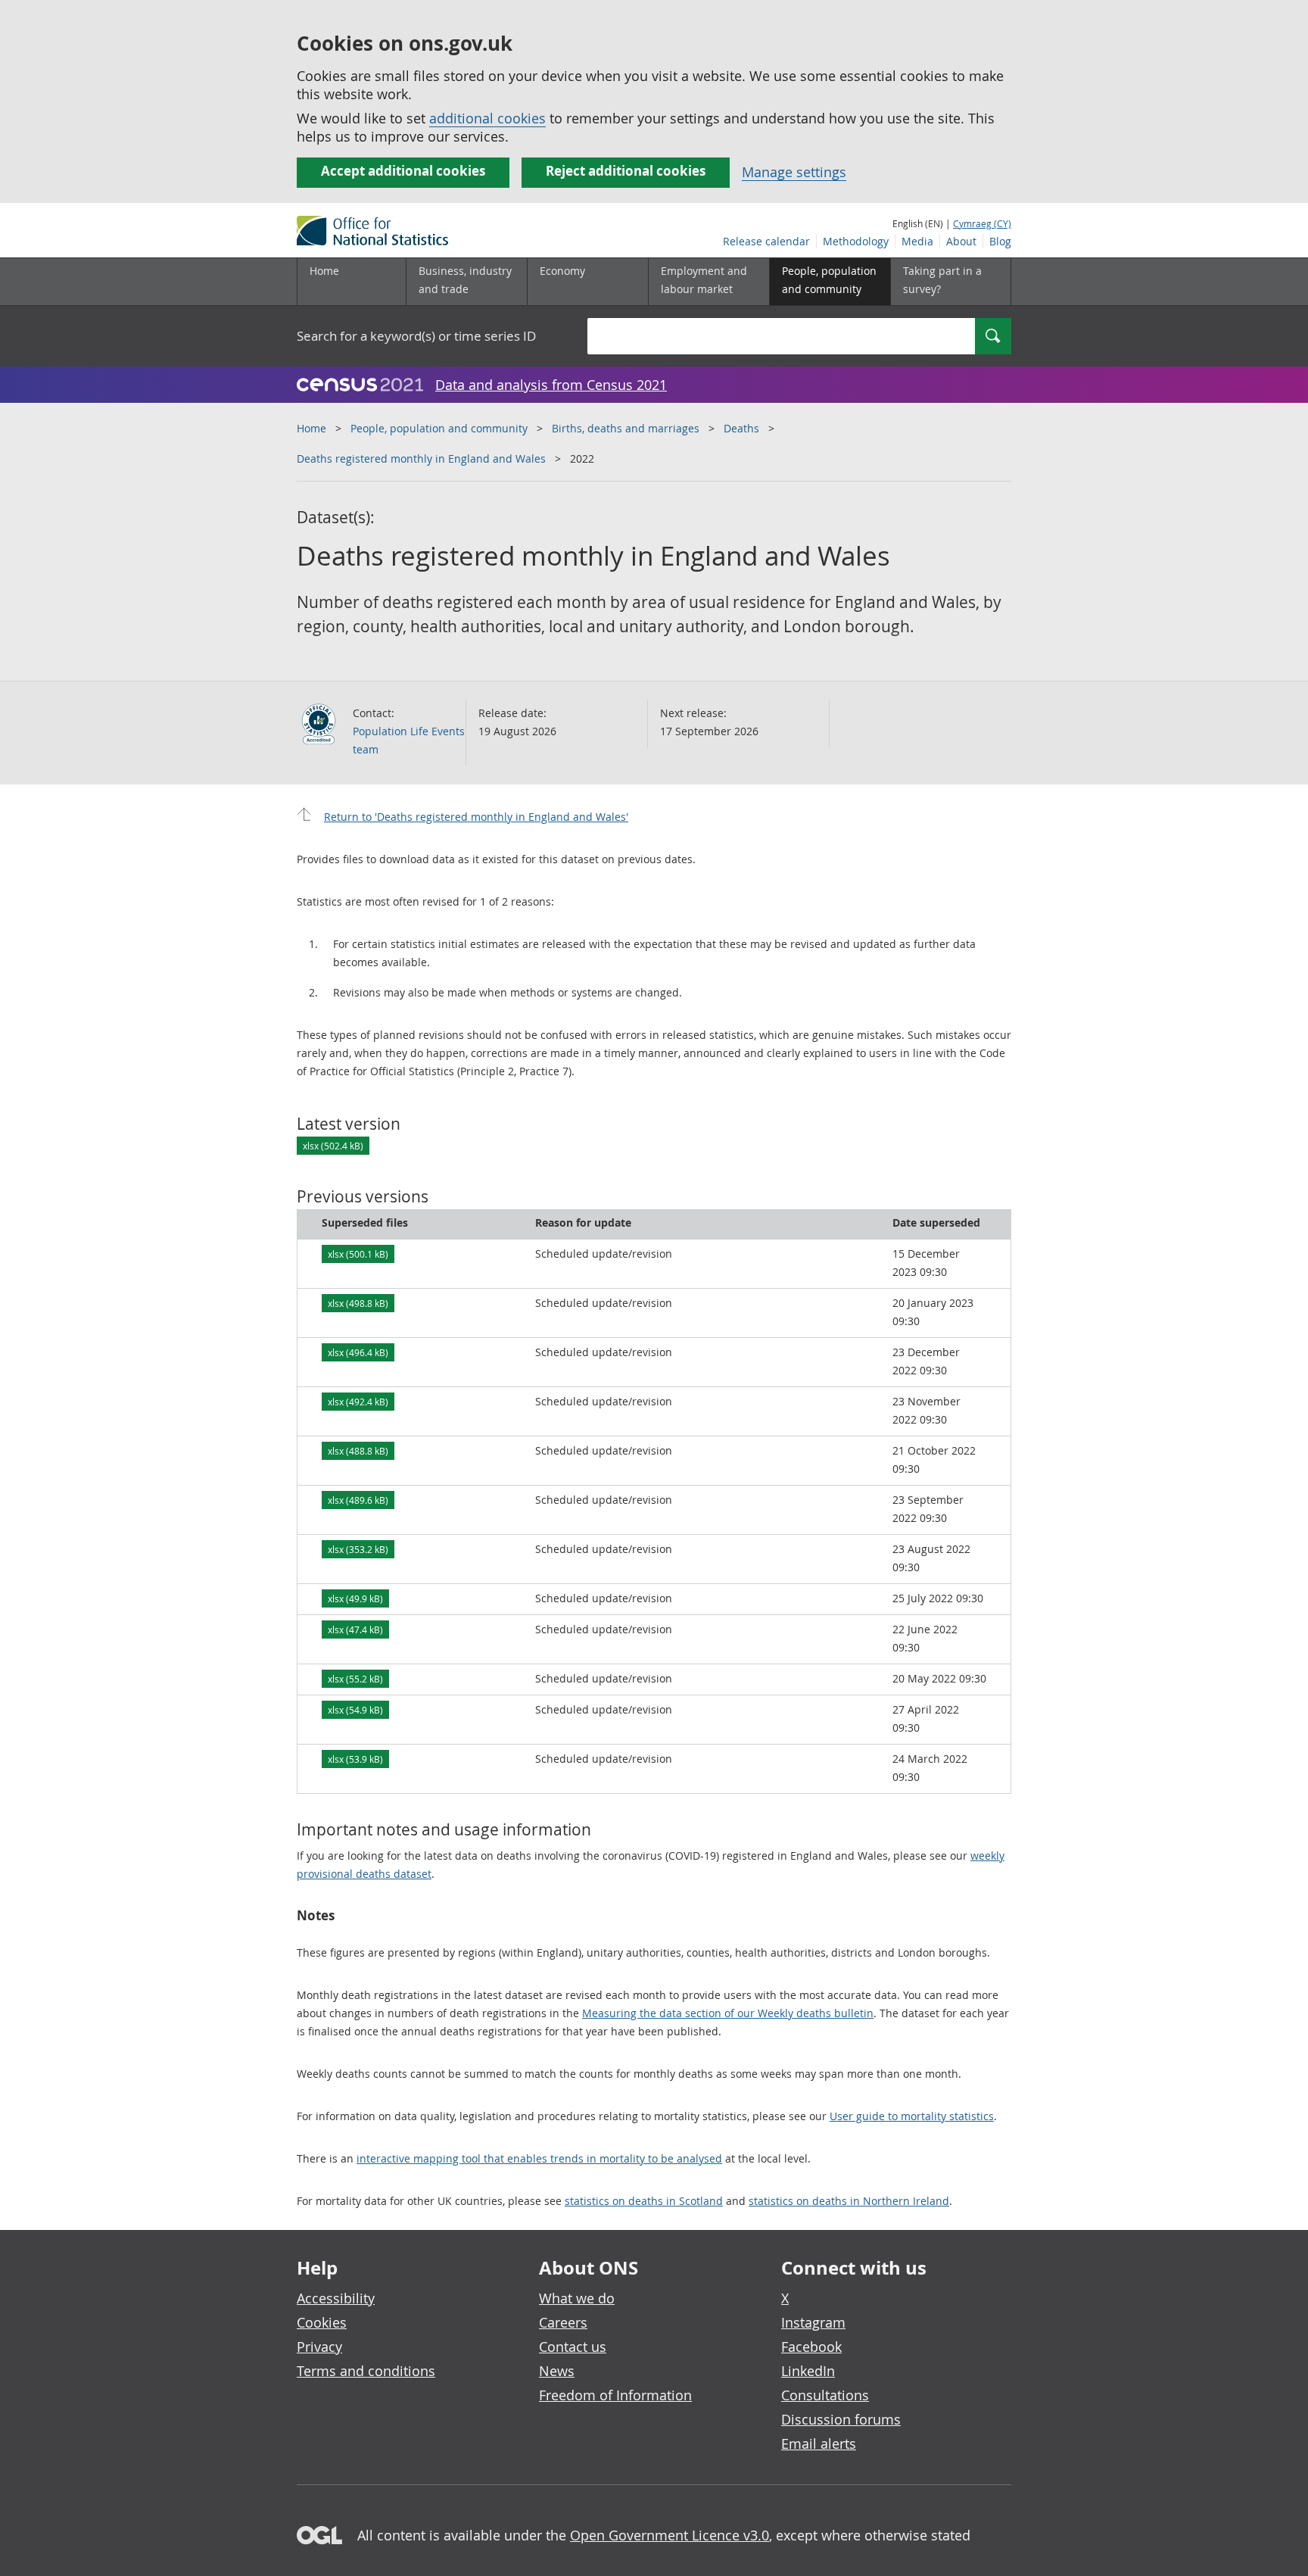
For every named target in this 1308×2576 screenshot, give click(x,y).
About (961, 241)
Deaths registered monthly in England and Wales (421, 458)
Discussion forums (841, 2419)
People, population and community (439, 428)
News (557, 2371)
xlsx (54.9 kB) (355, 1710)
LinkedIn (808, 2371)
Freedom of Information (615, 2395)
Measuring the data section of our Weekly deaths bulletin (728, 2013)
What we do (577, 2298)
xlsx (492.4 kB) (358, 1402)
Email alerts (819, 2443)
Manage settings (794, 172)
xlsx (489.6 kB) (358, 1500)
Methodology (856, 241)
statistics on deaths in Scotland (644, 2201)
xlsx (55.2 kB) (355, 1679)
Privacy (319, 2347)
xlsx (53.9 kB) (355, 1759)
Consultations (825, 2395)
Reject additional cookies (626, 171)
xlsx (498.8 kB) (358, 1303)
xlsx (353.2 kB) (358, 1549)
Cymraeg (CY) (982, 223)
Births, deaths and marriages (626, 428)
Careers (563, 2322)
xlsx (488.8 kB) (358, 1451)
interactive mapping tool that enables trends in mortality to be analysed (539, 2158)
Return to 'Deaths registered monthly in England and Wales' (476, 817)
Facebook (811, 2347)
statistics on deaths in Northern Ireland (849, 2201)
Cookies (322, 2322)
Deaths (741, 428)
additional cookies (487, 118)
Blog (1000, 241)
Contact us (573, 2347)
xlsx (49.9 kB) (355, 1598)
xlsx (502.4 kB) (333, 1146)
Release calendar (766, 241)
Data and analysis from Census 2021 (551, 385)
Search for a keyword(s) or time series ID (416, 336)
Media (917, 241)
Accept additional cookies (403, 171)
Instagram (813, 2322)
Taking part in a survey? (942, 280)
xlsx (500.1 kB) (358, 1254)
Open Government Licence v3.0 (670, 2535)
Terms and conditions (366, 2371)
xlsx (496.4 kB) (358, 1352)
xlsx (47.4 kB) (355, 1629)
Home (324, 271)
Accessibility (336, 2298)
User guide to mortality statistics (912, 2116)
